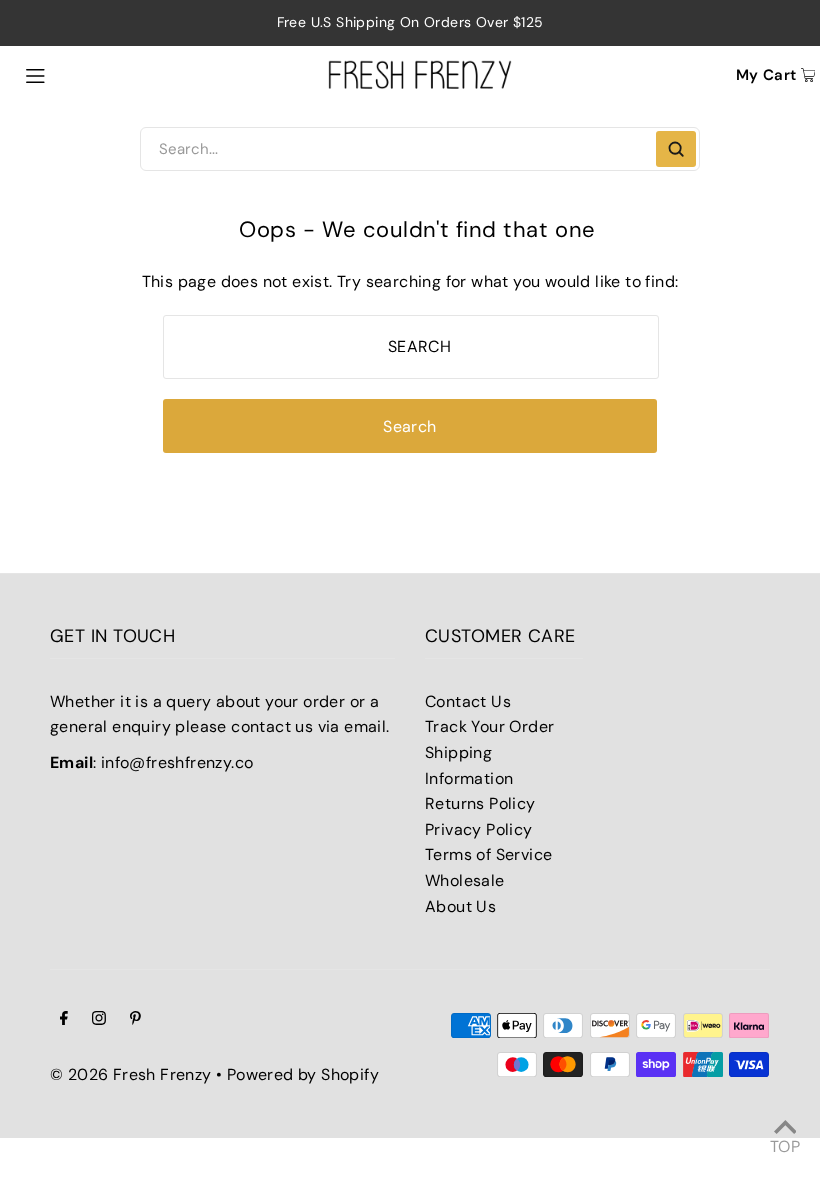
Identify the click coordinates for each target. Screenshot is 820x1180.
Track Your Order (489, 726)
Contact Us (468, 701)
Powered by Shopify (303, 1074)
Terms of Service (488, 854)
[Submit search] (676, 149)
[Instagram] (99, 1020)
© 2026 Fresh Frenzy (131, 1074)
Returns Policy (480, 803)
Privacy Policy (479, 829)
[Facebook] (64, 1020)
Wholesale (465, 880)
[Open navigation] (81, 74)
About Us (460, 906)
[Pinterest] (135, 1020)
